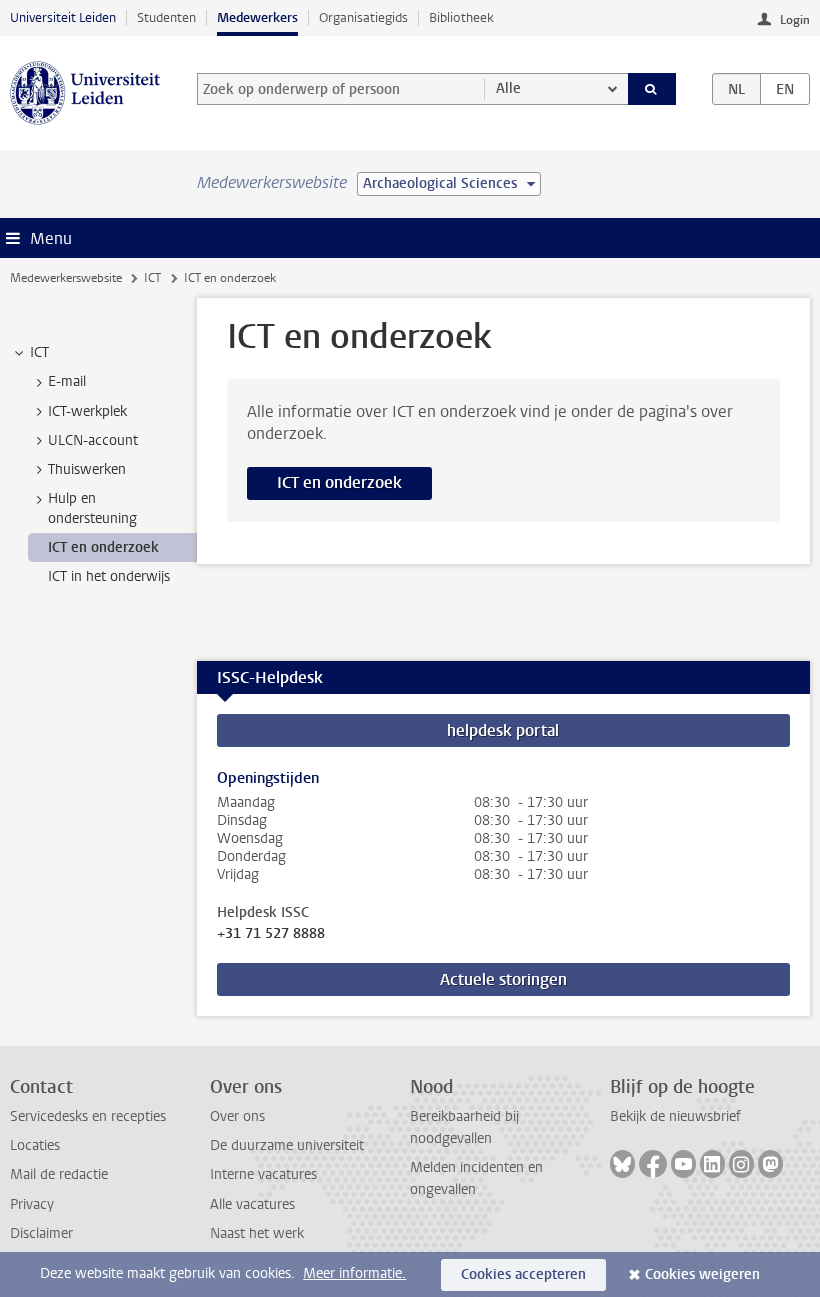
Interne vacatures (263, 1174)
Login (795, 20)
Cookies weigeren (702, 1274)
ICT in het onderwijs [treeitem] (109, 576)
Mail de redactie (59, 1174)
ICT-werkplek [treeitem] (87, 411)
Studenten (166, 17)
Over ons (237, 1116)
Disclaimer (41, 1233)
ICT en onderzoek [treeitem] (103, 547)
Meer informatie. (354, 1273)
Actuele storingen (503, 979)
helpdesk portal (503, 730)
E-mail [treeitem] (67, 381)
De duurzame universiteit (287, 1145)
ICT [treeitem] (39, 352)
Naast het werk (257, 1233)
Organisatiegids (363, 17)
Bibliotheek (461, 17)
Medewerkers (257, 17)
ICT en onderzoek (339, 482)
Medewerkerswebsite (66, 278)
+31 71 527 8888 (271, 934)
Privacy (32, 1204)
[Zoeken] (652, 89)
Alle (508, 88)
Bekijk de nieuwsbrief (675, 1116)
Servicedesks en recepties (88, 1116)
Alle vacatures (252, 1204)
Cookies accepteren (523, 1274)
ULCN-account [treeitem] (93, 440)
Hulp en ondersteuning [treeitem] (92, 508)
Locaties (35, 1145)
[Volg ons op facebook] (653, 1164)
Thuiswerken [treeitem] (87, 469)
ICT (152, 278)
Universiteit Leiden (63, 17)
